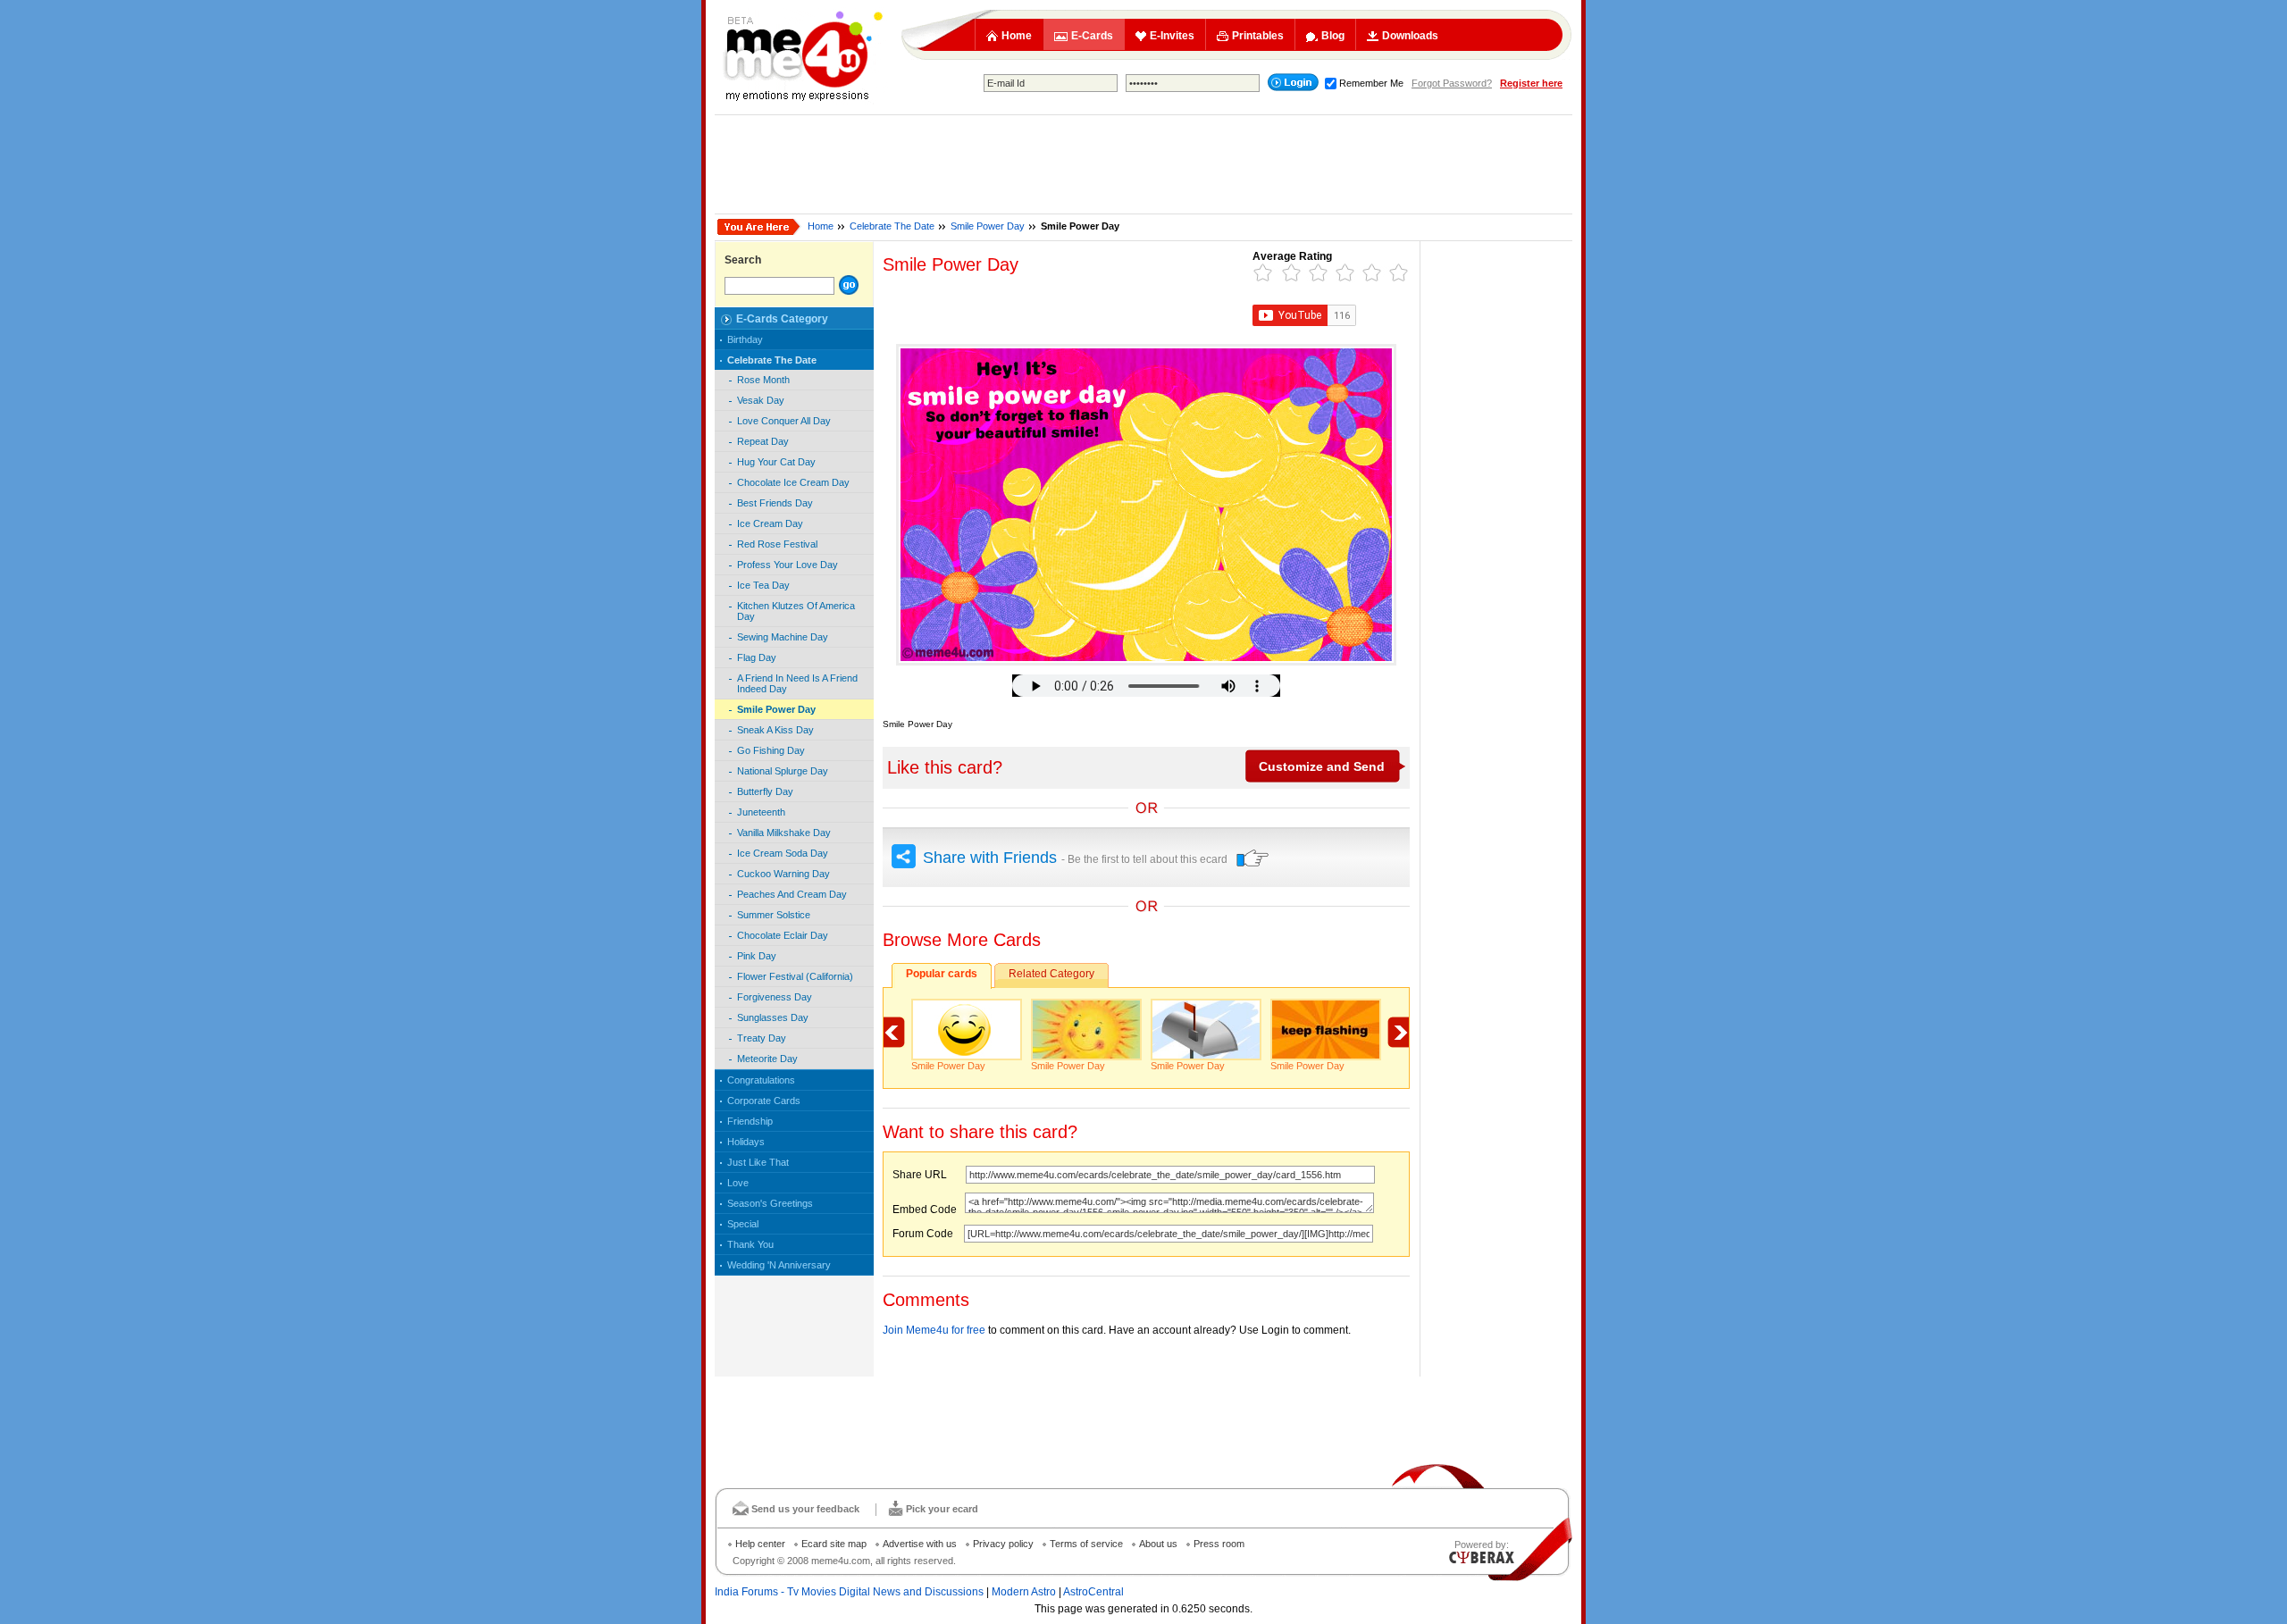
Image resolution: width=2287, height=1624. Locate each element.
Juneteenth (761, 812)
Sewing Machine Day (783, 637)
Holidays (746, 1142)
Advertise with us (920, 1544)
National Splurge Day (783, 771)
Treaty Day (762, 1038)
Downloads (1410, 36)
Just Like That (758, 1162)
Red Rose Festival (777, 544)
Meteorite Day (767, 1059)
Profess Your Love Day (787, 565)
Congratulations (761, 1080)
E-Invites (1172, 36)
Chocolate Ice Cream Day (793, 482)
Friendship (750, 1121)
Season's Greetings (770, 1203)
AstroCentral (1093, 1592)
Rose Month (763, 380)
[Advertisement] (1143, 164)
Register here (1531, 83)
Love (738, 1183)
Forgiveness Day (775, 997)
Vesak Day (761, 400)
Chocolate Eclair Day (783, 935)
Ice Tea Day (763, 585)
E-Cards (1092, 36)
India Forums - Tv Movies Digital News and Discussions (849, 1592)
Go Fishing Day (771, 750)
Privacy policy (1003, 1544)
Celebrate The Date (892, 226)
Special (743, 1224)
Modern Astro (1024, 1592)
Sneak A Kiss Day (775, 730)
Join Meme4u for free (934, 1330)
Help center (760, 1544)
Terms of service (1086, 1544)
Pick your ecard (942, 1509)
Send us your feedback (805, 1509)
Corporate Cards (764, 1101)
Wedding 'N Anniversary (779, 1265)
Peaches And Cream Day (792, 894)
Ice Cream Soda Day (783, 853)
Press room (1219, 1544)
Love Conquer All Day (784, 421)
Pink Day (757, 956)
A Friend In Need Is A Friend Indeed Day (797, 683)
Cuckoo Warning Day (783, 874)
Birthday (745, 339)
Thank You (750, 1244)
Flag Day (757, 657)
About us (1158, 1544)
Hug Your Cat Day (776, 462)
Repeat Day (763, 441)
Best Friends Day (775, 503)
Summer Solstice (774, 915)
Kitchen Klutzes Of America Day (796, 611)
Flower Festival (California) (795, 976)
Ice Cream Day (770, 523)
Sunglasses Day (773, 1017)
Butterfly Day (765, 791)
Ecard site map (834, 1544)
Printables (1258, 36)
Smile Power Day (988, 226)
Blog (1333, 36)
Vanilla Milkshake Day (784, 833)
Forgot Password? (1452, 83)
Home (1017, 36)
